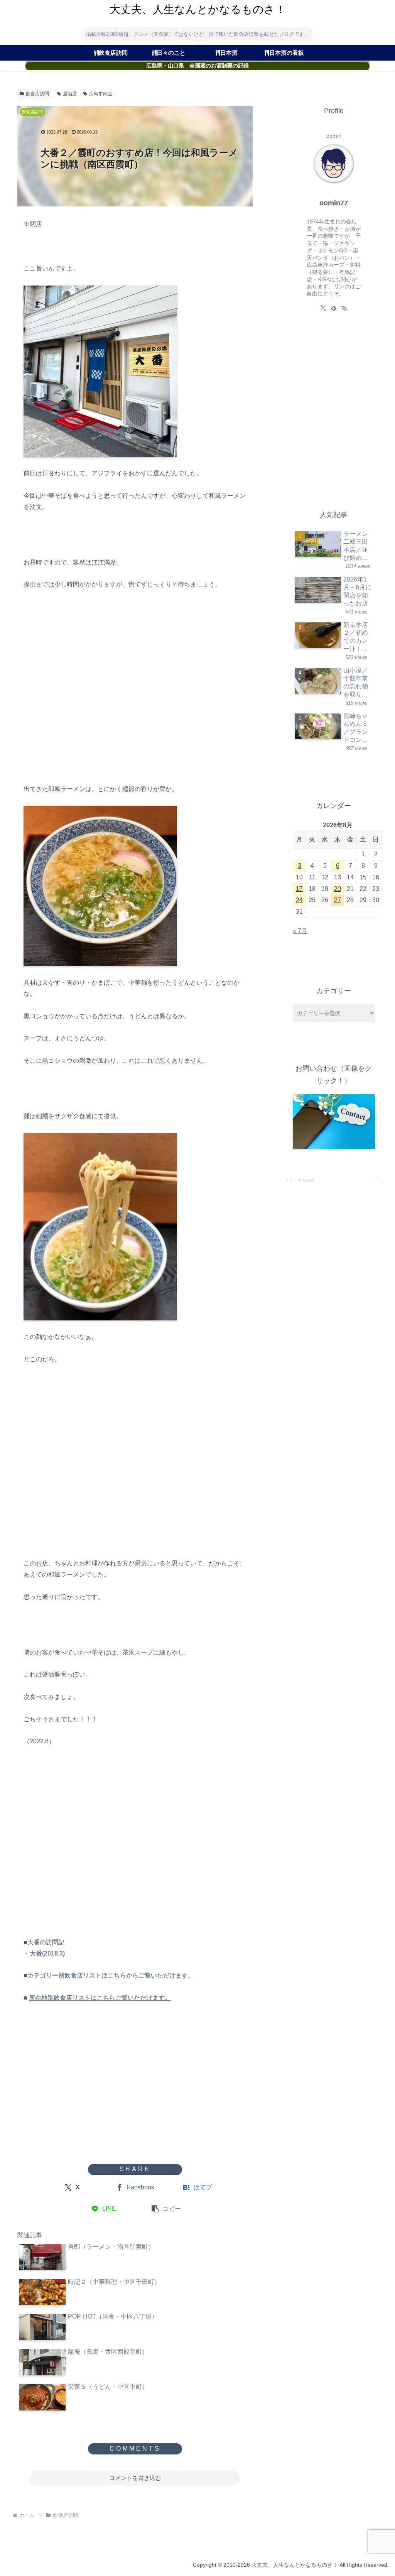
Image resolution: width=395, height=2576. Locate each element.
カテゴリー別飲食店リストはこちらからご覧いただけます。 (111, 1975)
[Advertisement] (135, 693)
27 (338, 900)
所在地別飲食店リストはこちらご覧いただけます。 (100, 1998)
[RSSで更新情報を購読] (344, 308)
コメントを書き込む (135, 2478)
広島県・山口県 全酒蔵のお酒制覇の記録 (197, 66)
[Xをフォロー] (323, 308)
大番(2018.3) (47, 1953)
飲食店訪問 (37, 94)
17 (299, 889)
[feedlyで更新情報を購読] (334, 308)
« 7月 (300, 931)
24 (299, 900)
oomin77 (334, 203)
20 (338, 889)
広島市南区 (101, 94)
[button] (166, 2209)
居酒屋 (70, 94)
